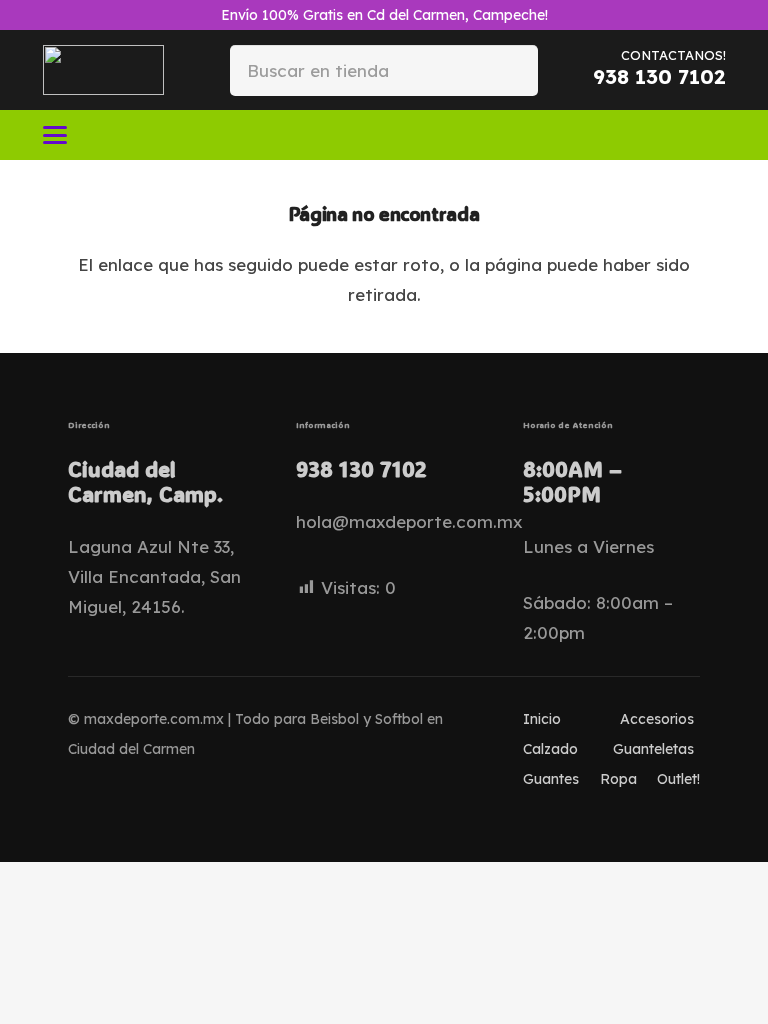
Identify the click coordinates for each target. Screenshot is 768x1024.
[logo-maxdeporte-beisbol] (104, 70)
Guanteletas (653, 749)
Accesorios (657, 719)
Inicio (542, 719)
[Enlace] (668, 134)
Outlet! (678, 779)
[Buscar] (506, 69)
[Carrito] (701, 135)
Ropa (618, 779)
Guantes (551, 779)
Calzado (550, 749)
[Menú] (54, 135)
